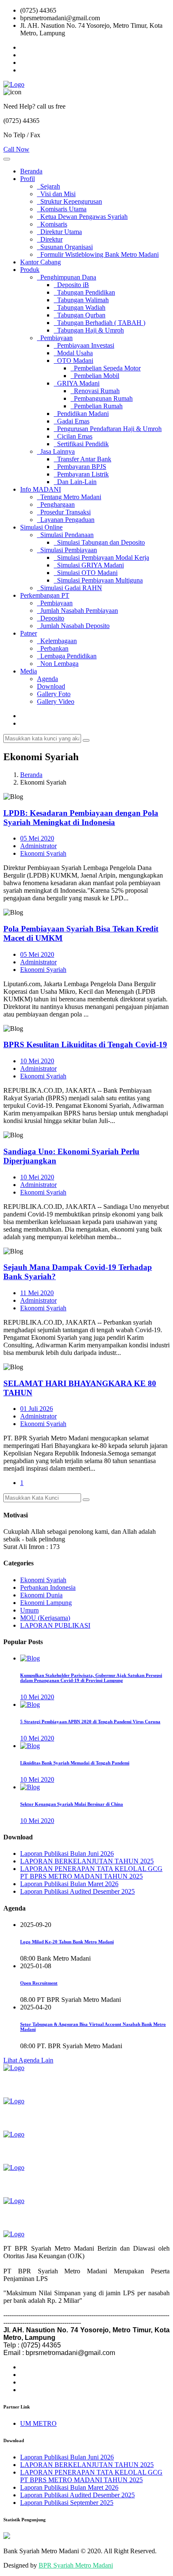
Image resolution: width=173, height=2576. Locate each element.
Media (29, 671)
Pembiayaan (55, 338)
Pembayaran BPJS (80, 467)
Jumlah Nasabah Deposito (73, 626)
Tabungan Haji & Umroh (89, 330)
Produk (30, 270)
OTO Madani (73, 361)
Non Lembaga (58, 664)
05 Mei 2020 (37, 838)
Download (51, 686)
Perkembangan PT (45, 595)
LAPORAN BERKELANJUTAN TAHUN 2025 (87, 1861)
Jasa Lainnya (56, 451)
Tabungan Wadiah (80, 307)
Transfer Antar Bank (83, 459)
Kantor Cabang (41, 262)
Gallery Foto (54, 694)
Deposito (51, 618)
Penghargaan (56, 504)
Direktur (50, 239)
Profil (28, 179)
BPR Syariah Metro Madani (76, 2565)
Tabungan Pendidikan (84, 292)
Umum (29, 1610)
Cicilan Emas (73, 436)
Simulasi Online (41, 527)
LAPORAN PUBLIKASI (55, 1625)
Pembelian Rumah (97, 406)
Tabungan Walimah (81, 300)
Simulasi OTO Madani (86, 573)
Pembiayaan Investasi (84, 345)
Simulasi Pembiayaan (67, 550)
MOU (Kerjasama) (45, 1618)
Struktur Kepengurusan (69, 201)
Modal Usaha (73, 353)
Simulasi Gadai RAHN (69, 588)
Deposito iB (71, 285)
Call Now (16, 149)
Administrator (38, 846)
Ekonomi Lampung (46, 1603)
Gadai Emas (72, 421)
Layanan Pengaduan (66, 520)
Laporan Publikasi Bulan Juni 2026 (67, 1853)
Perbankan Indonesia (48, 1587)
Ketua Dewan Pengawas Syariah (82, 217)
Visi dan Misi (56, 194)
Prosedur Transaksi (64, 512)
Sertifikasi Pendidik (81, 444)
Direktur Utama (59, 232)
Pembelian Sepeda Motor (106, 368)
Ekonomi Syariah (43, 853)
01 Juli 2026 (37, 1409)
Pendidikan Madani (81, 414)
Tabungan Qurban (80, 315)
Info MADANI (41, 489)
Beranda (31, 171)
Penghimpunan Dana (67, 277)
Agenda (47, 679)
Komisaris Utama (62, 209)
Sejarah (48, 186)
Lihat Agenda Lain (28, 2060)
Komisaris (52, 224)
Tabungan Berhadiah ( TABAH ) (100, 323)
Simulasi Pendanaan (65, 535)
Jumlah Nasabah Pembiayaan (77, 611)
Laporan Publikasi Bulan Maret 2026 (69, 1884)
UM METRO (38, 2423)
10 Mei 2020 (37, 1061)
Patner (29, 633)
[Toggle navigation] (7, 159)
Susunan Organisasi (65, 247)
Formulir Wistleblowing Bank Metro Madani (98, 254)
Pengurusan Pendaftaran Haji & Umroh (108, 429)
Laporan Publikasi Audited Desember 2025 (77, 1891)
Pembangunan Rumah (102, 398)
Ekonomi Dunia (41, 1595)
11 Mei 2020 (37, 1293)
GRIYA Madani (77, 383)
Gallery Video (56, 701)
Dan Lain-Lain (75, 482)
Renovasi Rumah (95, 391)
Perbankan (53, 648)
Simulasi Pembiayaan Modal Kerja (101, 558)
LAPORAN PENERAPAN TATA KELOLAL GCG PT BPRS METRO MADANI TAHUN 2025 (91, 1872)
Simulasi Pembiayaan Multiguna (98, 580)
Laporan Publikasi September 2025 (67, 2503)
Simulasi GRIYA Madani (89, 565)
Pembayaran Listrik (81, 474)
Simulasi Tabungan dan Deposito (99, 542)
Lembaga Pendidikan (67, 656)
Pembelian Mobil (95, 376)
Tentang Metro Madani (69, 497)
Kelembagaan (57, 641)
